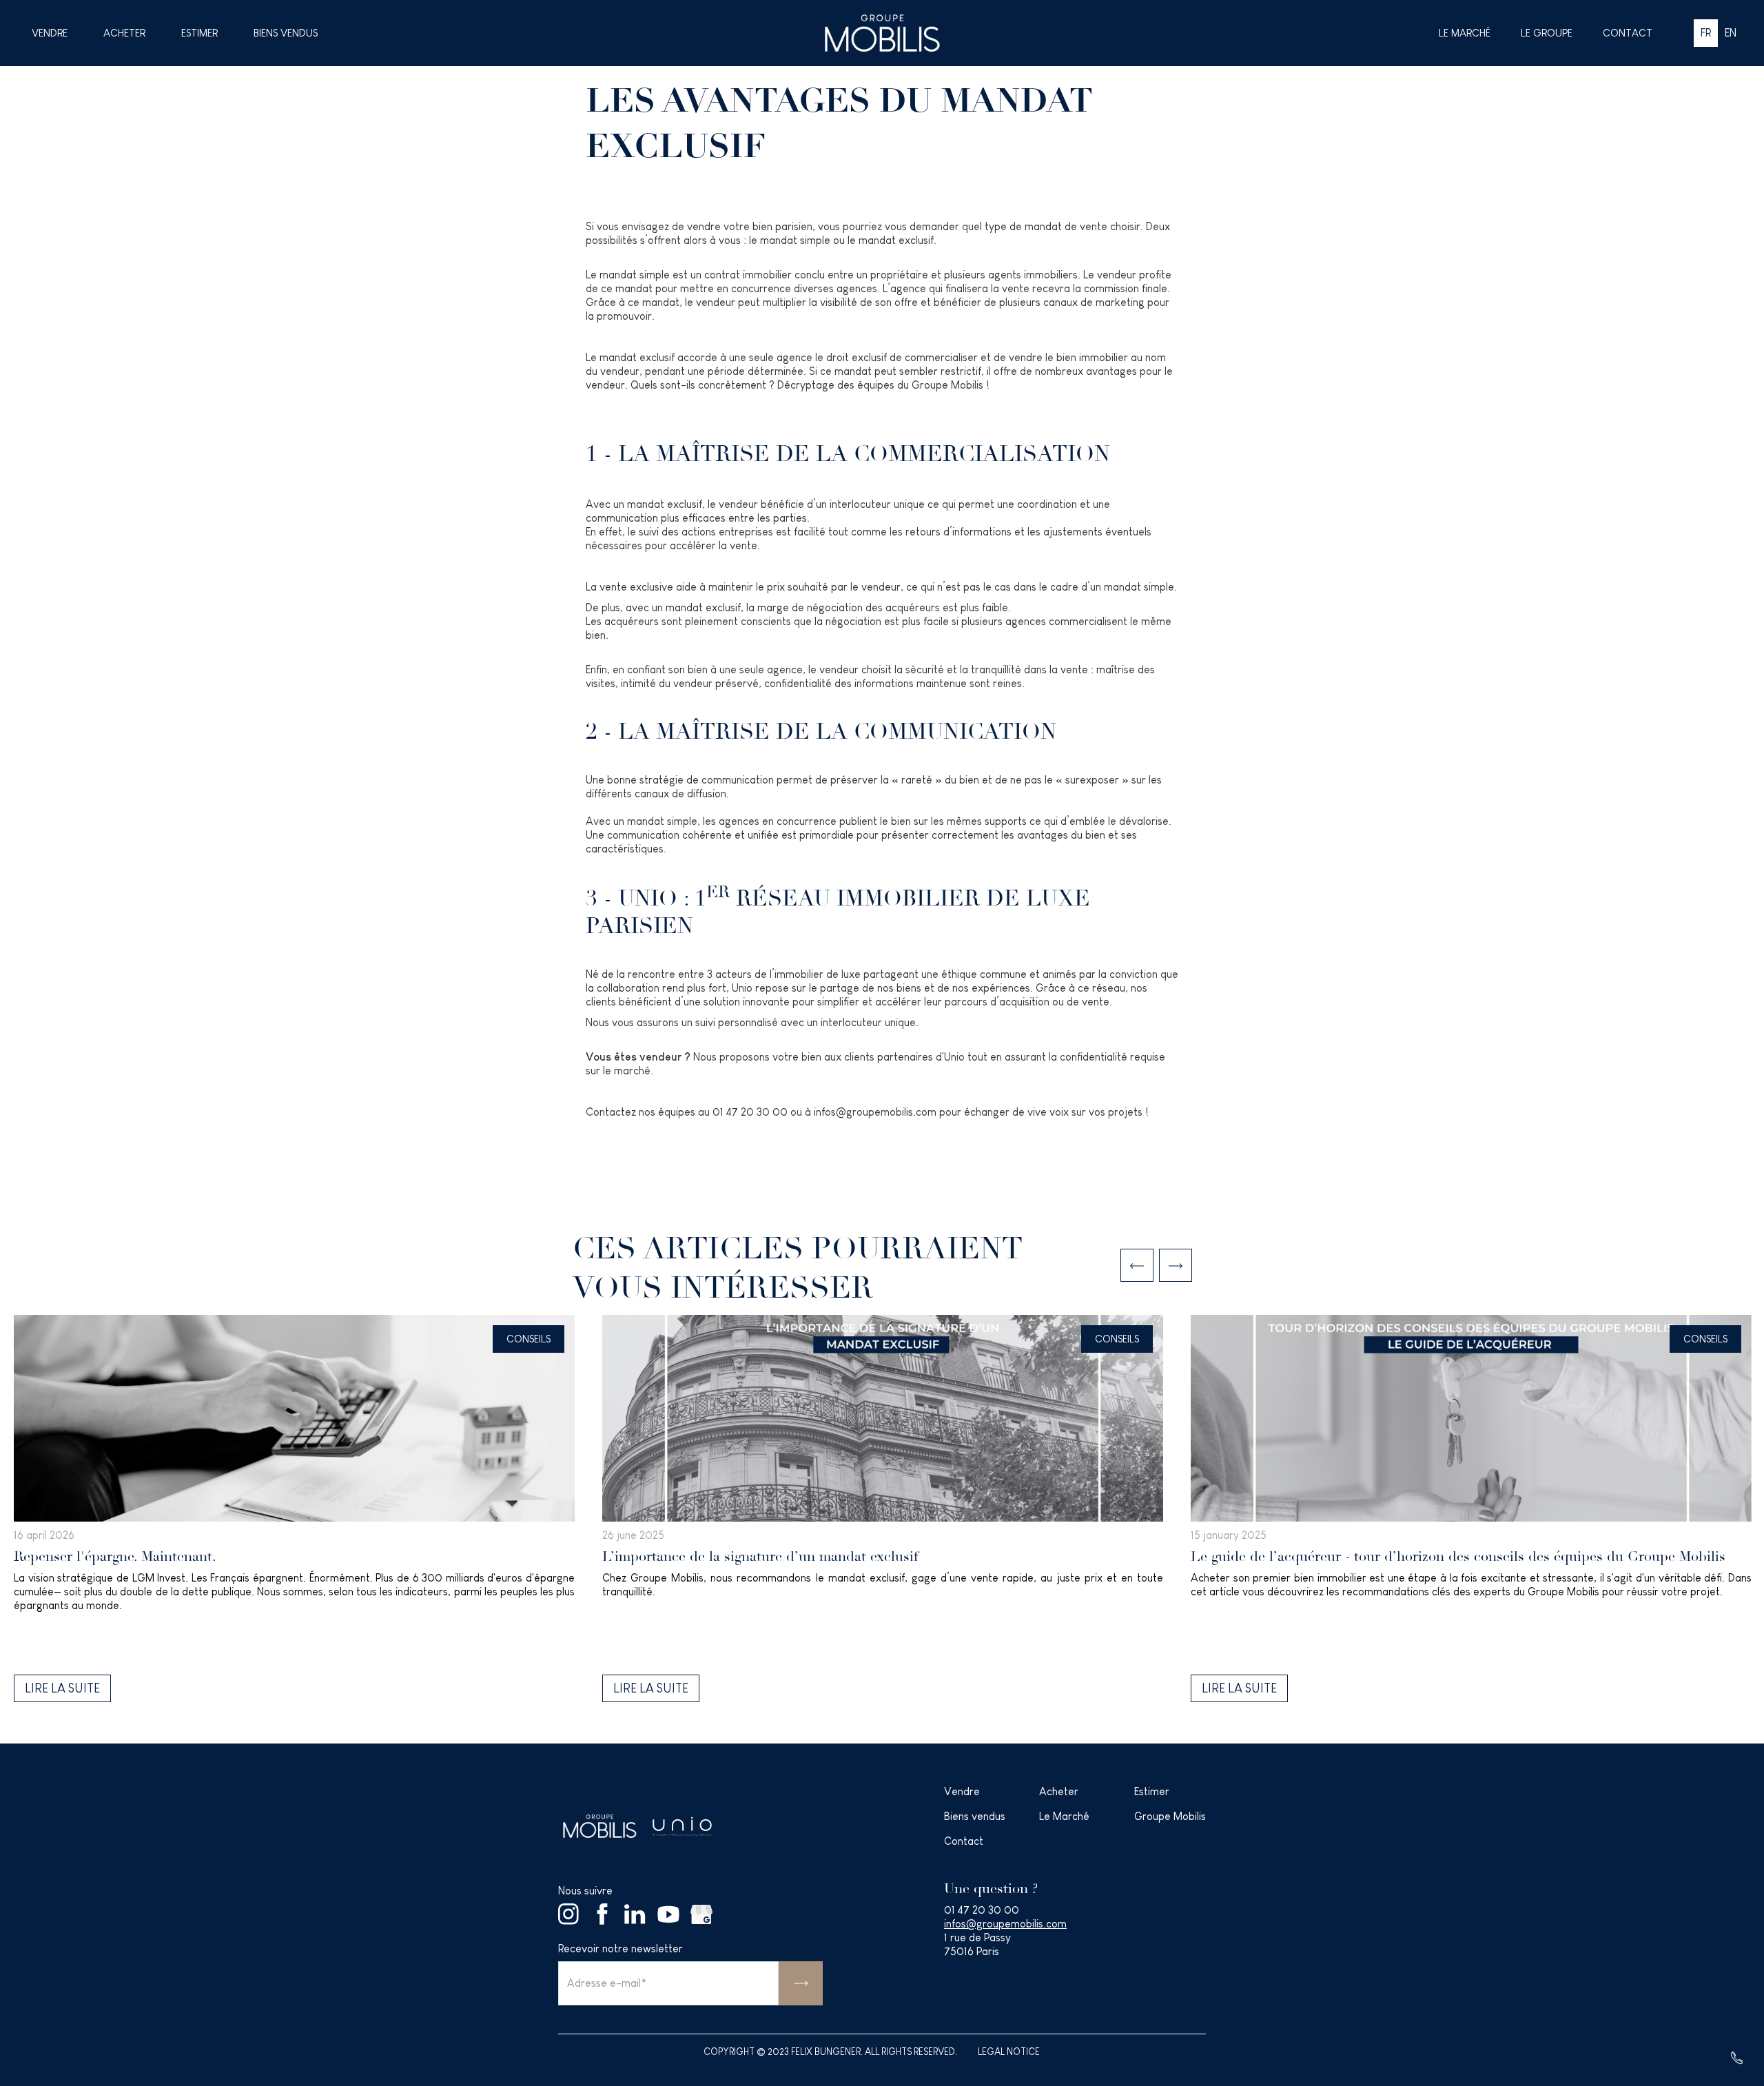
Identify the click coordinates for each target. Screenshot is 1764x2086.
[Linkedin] (635, 1914)
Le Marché (1064, 1816)
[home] (882, 33)
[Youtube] (668, 1914)
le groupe (1547, 33)
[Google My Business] (701, 1914)
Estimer (199, 33)
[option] (294, 1509)
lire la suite (62, 1688)
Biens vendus (286, 33)
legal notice (1009, 2052)
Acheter (124, 33)
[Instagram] (569, 1914)
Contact (1628, 33)
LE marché (1465, 33)
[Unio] (682, 1826)
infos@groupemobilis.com (1005, 1924)
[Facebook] (602, 1914)
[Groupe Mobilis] (599, 1827)
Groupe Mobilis (1170, 1816)
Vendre (50, 33)
